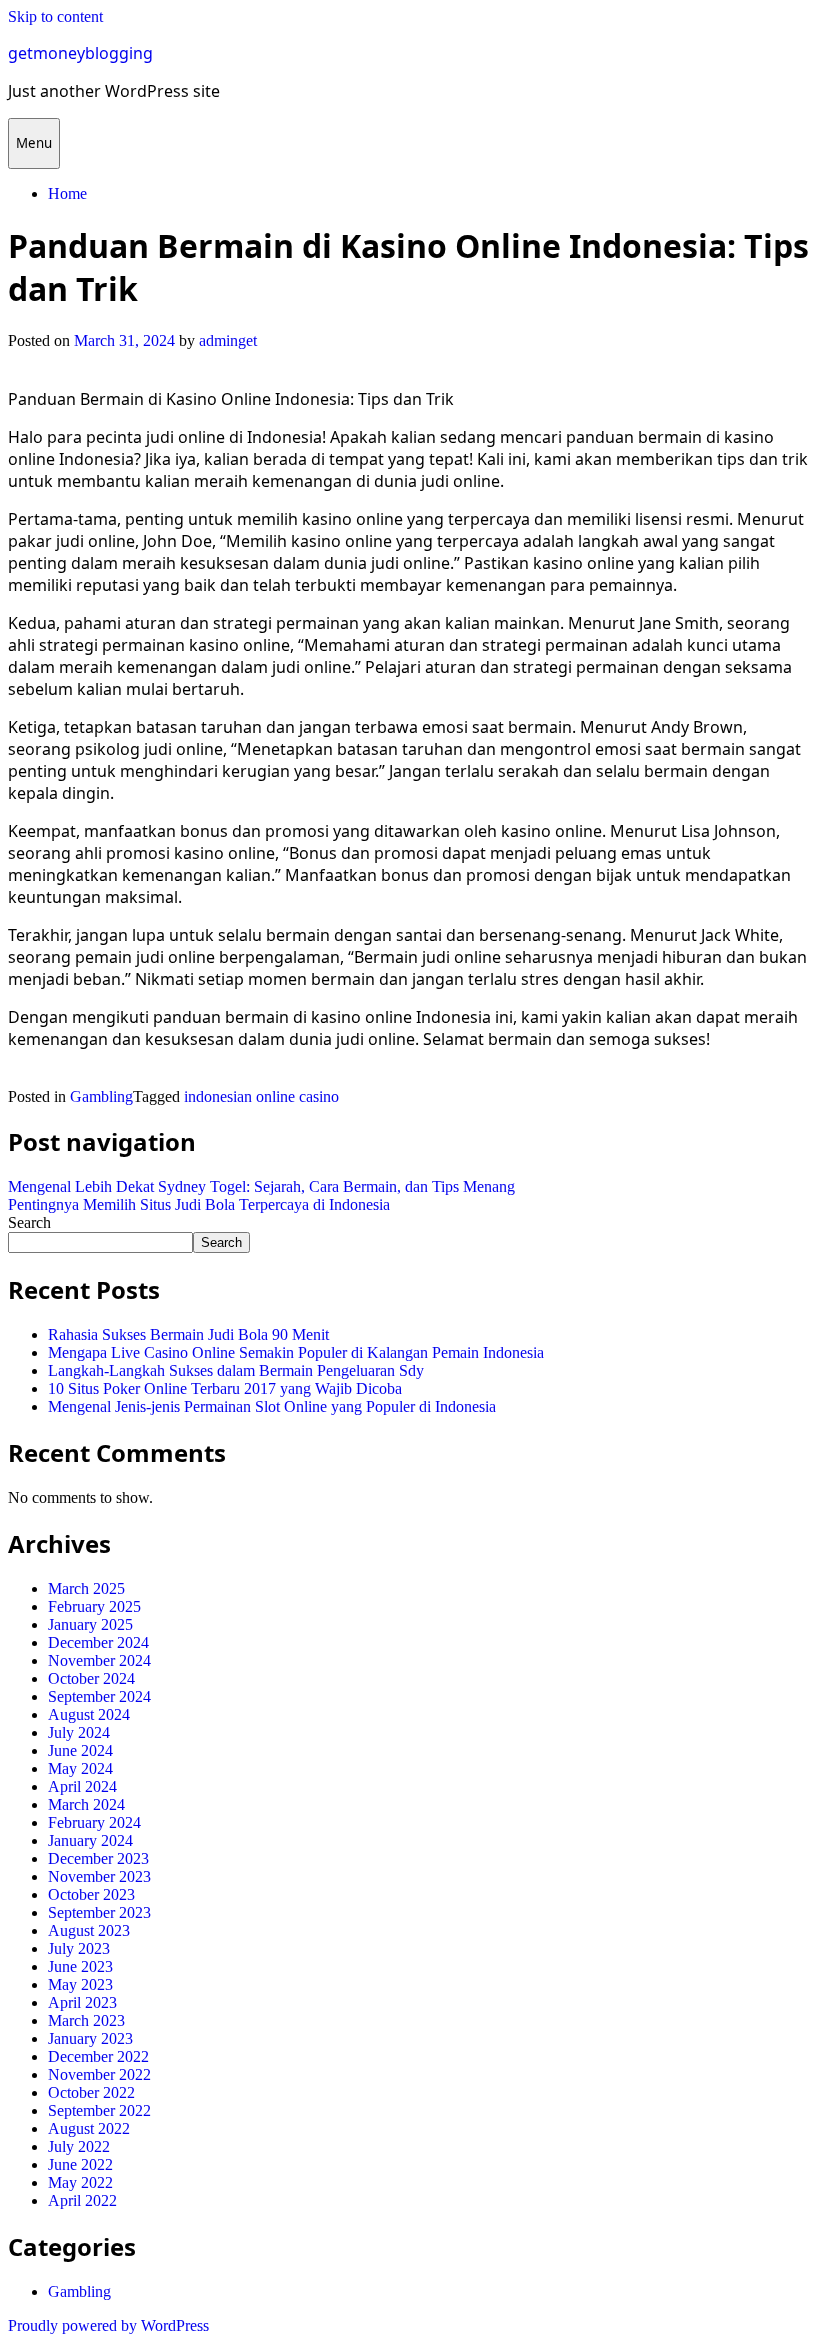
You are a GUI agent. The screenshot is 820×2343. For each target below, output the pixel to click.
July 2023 (79, 1948)
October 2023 (91, 1894)
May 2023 (80, 1984)
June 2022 (80, 2164)
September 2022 (99, 2110)
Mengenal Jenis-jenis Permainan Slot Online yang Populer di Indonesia (272, 1406)
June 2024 (80, 1750)
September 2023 (99, 1912)
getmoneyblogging (80, 53)
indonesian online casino (261, 1096)
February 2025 (94, 1606)
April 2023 (82, 2002)
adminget (228, 340)
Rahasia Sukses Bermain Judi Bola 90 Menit (188, 1334)
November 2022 (99, 2074)
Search (29, 1222)
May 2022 (80, 2182)
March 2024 (86, 1804)
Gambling (101, 1096)
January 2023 (90, 2038)
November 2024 (99, 1660)
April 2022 (82, 2200)
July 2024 (79, 1732)
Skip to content (55, 16)
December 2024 (98, 1642)
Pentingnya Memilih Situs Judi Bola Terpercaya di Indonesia (199, 1204)
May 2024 (80, 1768)
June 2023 (80, 1966)
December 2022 (98, 2056)
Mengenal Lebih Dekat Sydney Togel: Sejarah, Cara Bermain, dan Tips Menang (261, 1186)
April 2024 (82, 1786)
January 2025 (90, 1624)
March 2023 (86, 2020)
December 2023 (98, 1858)
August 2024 (89, 1714)
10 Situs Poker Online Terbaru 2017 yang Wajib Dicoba (225, 1388)
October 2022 (91, 2092)
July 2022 (79, 2146)
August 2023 (89, 1930)
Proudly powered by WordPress (108, 2325)
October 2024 (91, 1678)
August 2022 (89, 2128)
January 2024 (90, 1840)
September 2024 (99, 1696)
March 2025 (86, 1588)
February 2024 (94, 1822)
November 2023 (99, 1876)
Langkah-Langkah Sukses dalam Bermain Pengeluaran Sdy (236, 1370)
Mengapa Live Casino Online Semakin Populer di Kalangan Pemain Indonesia (296, 1352)
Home (67, 193)
